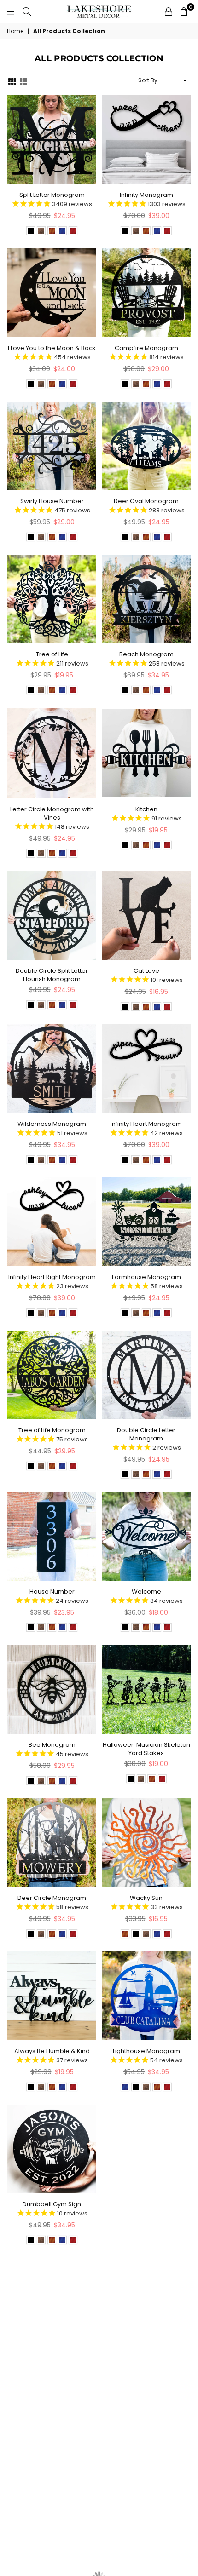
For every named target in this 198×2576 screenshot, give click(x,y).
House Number (52, 1592)
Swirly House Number (52, 501)
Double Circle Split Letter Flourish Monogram (52, 975)
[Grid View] (12, 81)
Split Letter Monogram (52, 195)
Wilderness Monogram (52, 1124)
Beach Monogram (146, 654)
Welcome (146, 1592)
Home (15, 31)
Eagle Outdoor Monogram (146, 2510)
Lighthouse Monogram (146, 2051)
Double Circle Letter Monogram (146, 1434)
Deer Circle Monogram (52, 1898)
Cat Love (146, 971)
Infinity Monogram (146, 195)
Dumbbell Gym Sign (52, 2204)
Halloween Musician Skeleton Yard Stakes (146, 1749)
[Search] (27, 11)
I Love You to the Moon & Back (52, 348)
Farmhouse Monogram (146, 1277)
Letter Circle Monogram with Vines (52, 813)
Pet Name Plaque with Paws (146, 2357)
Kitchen (146, 809)
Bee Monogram (52, 1745)
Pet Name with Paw (52, 2510)
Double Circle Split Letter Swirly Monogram (52, 2361)
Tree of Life (52, 654)
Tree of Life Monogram (52, 1430)
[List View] (23, 81)
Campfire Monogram (146, 348)
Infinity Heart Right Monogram (52, 1277)
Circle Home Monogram (146, 2204)
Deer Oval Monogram (146, 501)
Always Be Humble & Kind (52, 2051)
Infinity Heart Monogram (146, 1124)
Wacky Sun (146, 1898)
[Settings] (169, 11)
